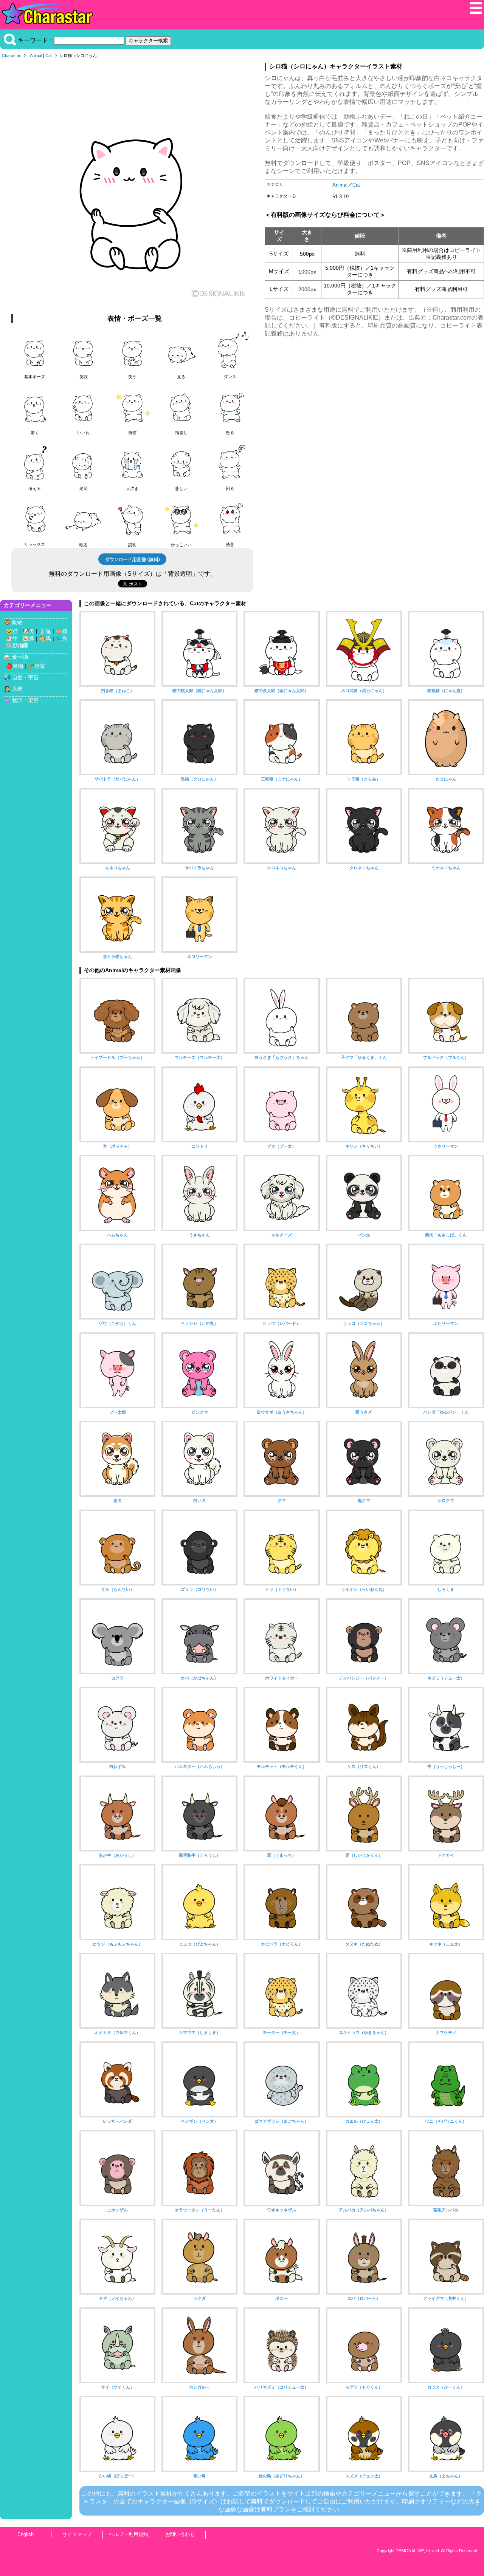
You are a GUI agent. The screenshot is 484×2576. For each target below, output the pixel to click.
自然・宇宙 (25, 677)
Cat (49, 56)
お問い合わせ (180, 2534)
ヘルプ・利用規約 (129, 2534)
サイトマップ (77, 2534)
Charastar (11, 56)
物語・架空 (25, 700)
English (26, 2534)
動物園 (20, 646)
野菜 (40, 666)
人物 (17, 689)
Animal (36, 56)
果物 (18, 666)
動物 (17, 622)
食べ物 (20, 657)
